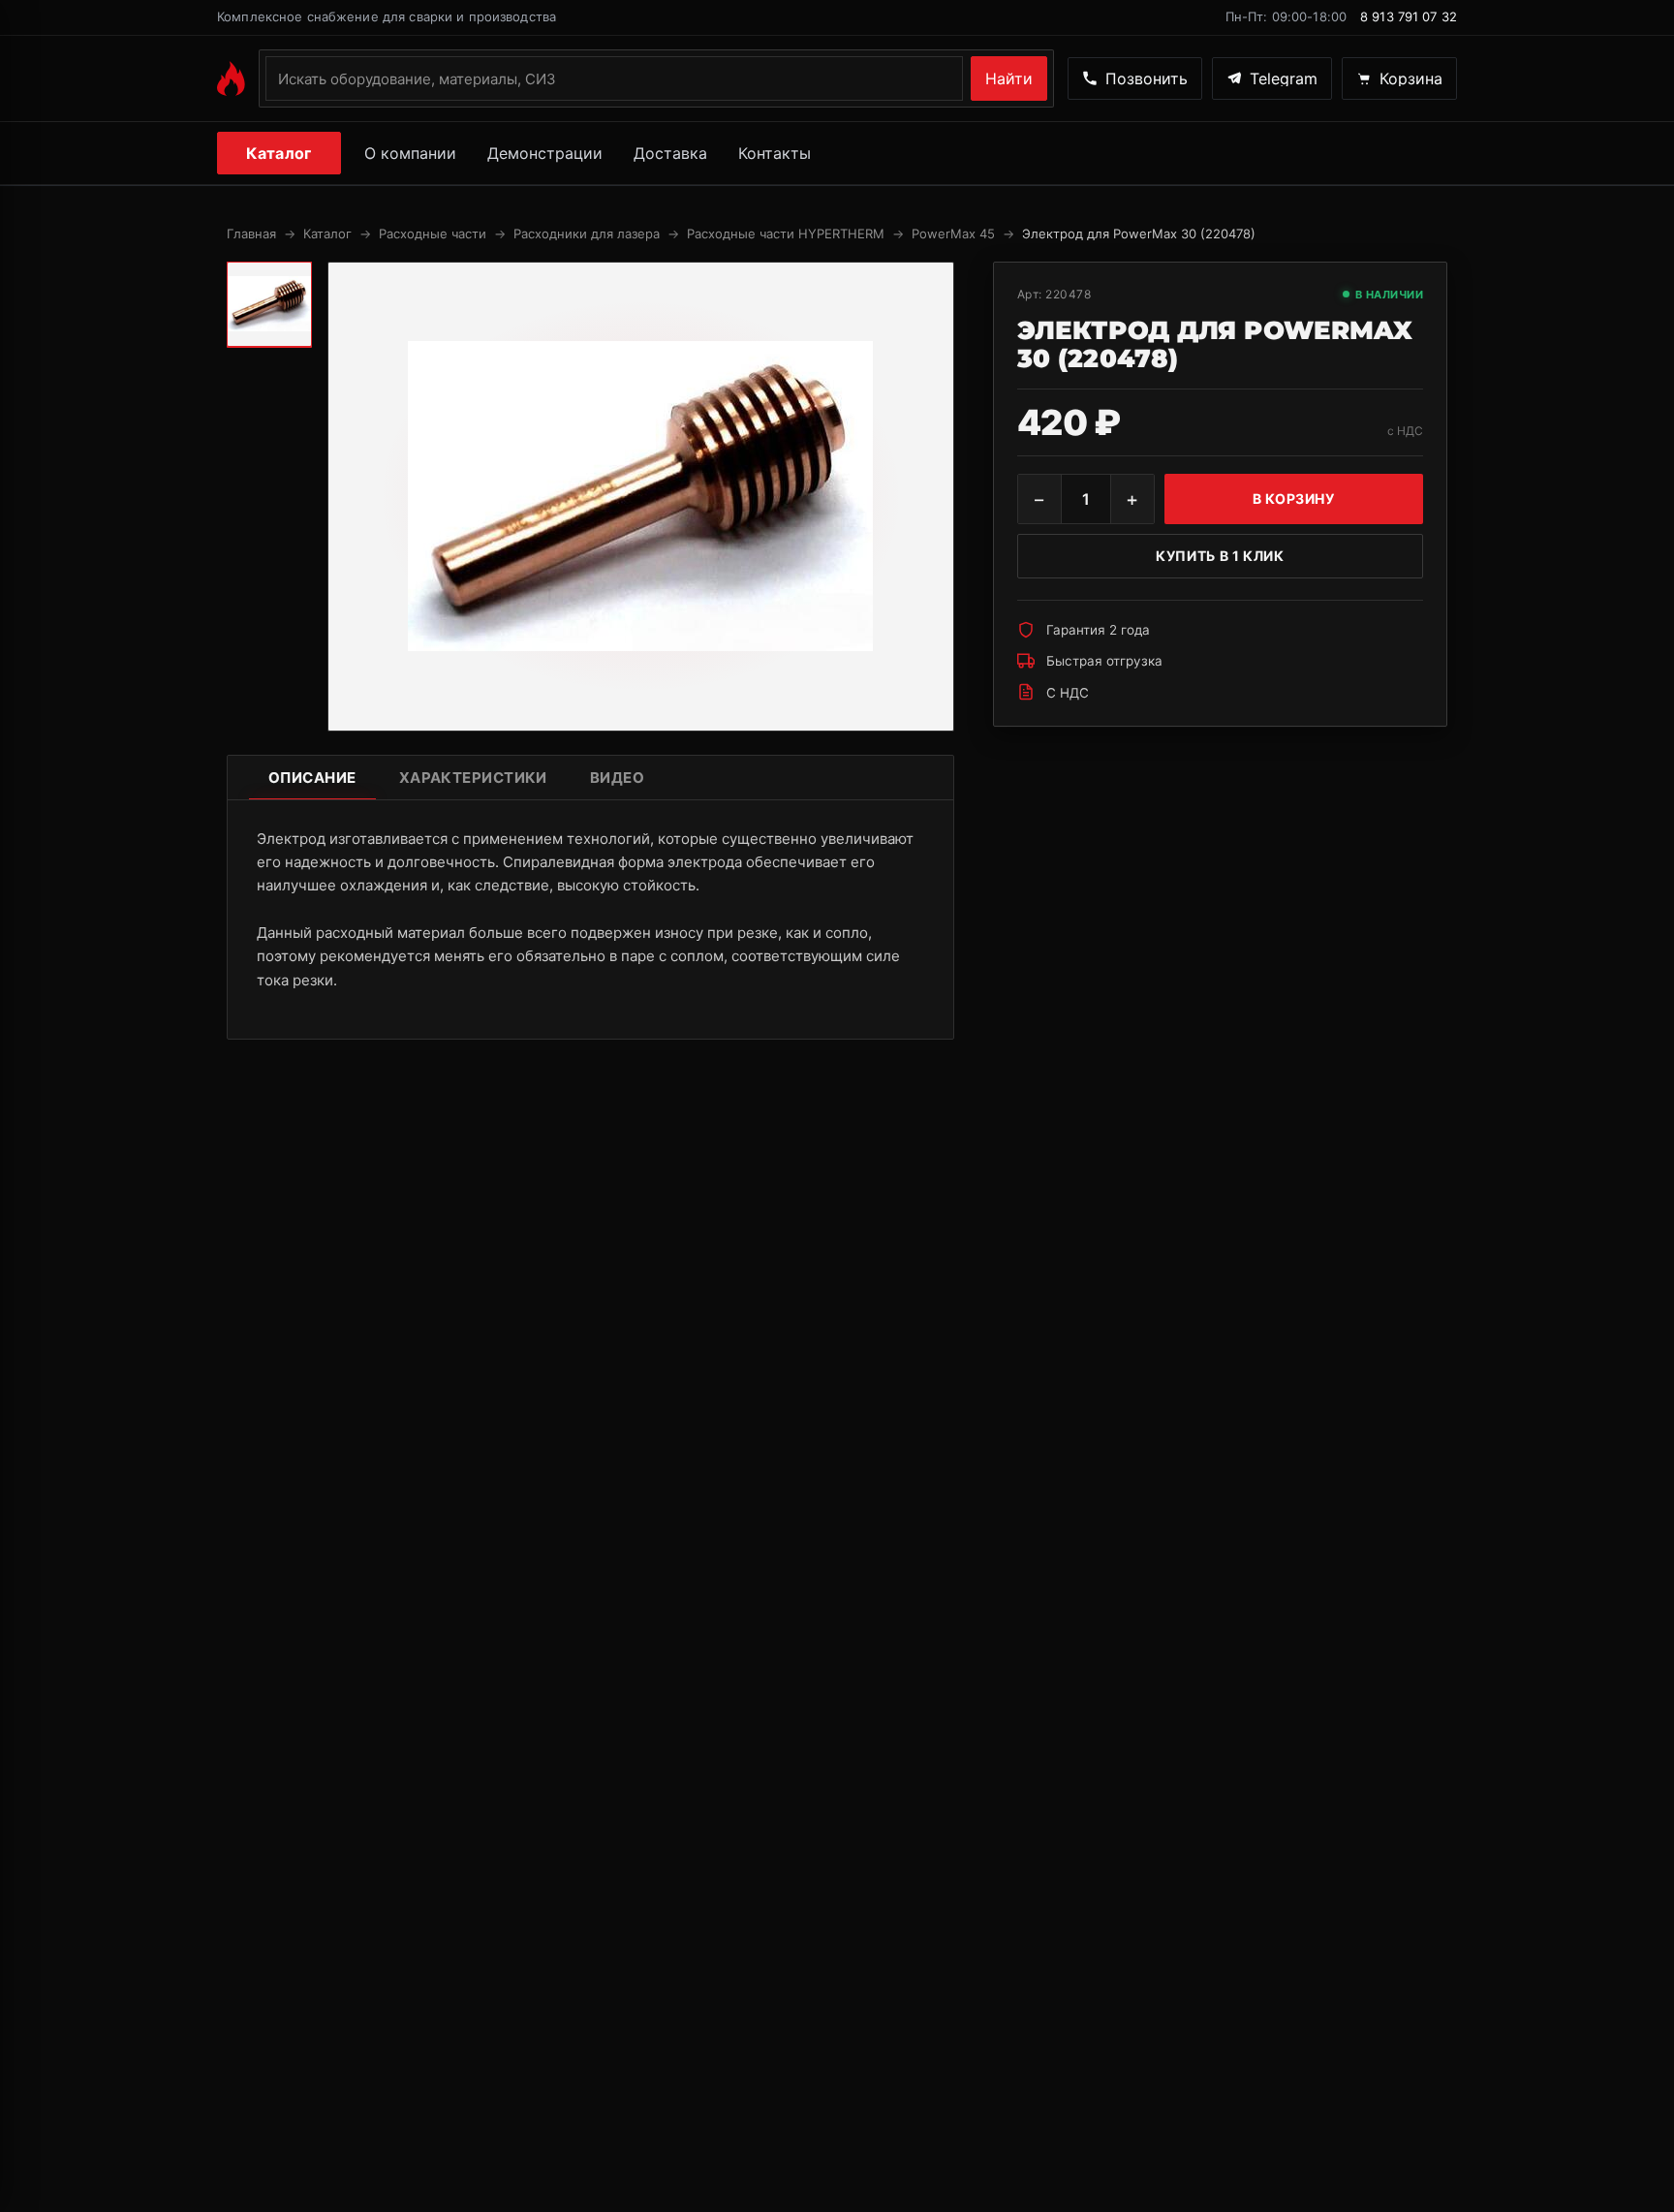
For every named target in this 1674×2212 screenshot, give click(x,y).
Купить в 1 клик (1220, 556)
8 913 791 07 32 (1409, 16)
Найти (1009, 78)
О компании (410, 153)
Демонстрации (545, 153)
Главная (251, 234)
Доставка (670, 153)
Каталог (279, 153)
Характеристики (473, 778)
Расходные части (433, 234)
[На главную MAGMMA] (231, 78)
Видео (617, 778)
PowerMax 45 (953, 234)
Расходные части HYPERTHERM (786, 234)
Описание (312, 778)
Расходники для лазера (587, 234)
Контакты (775, 153)
